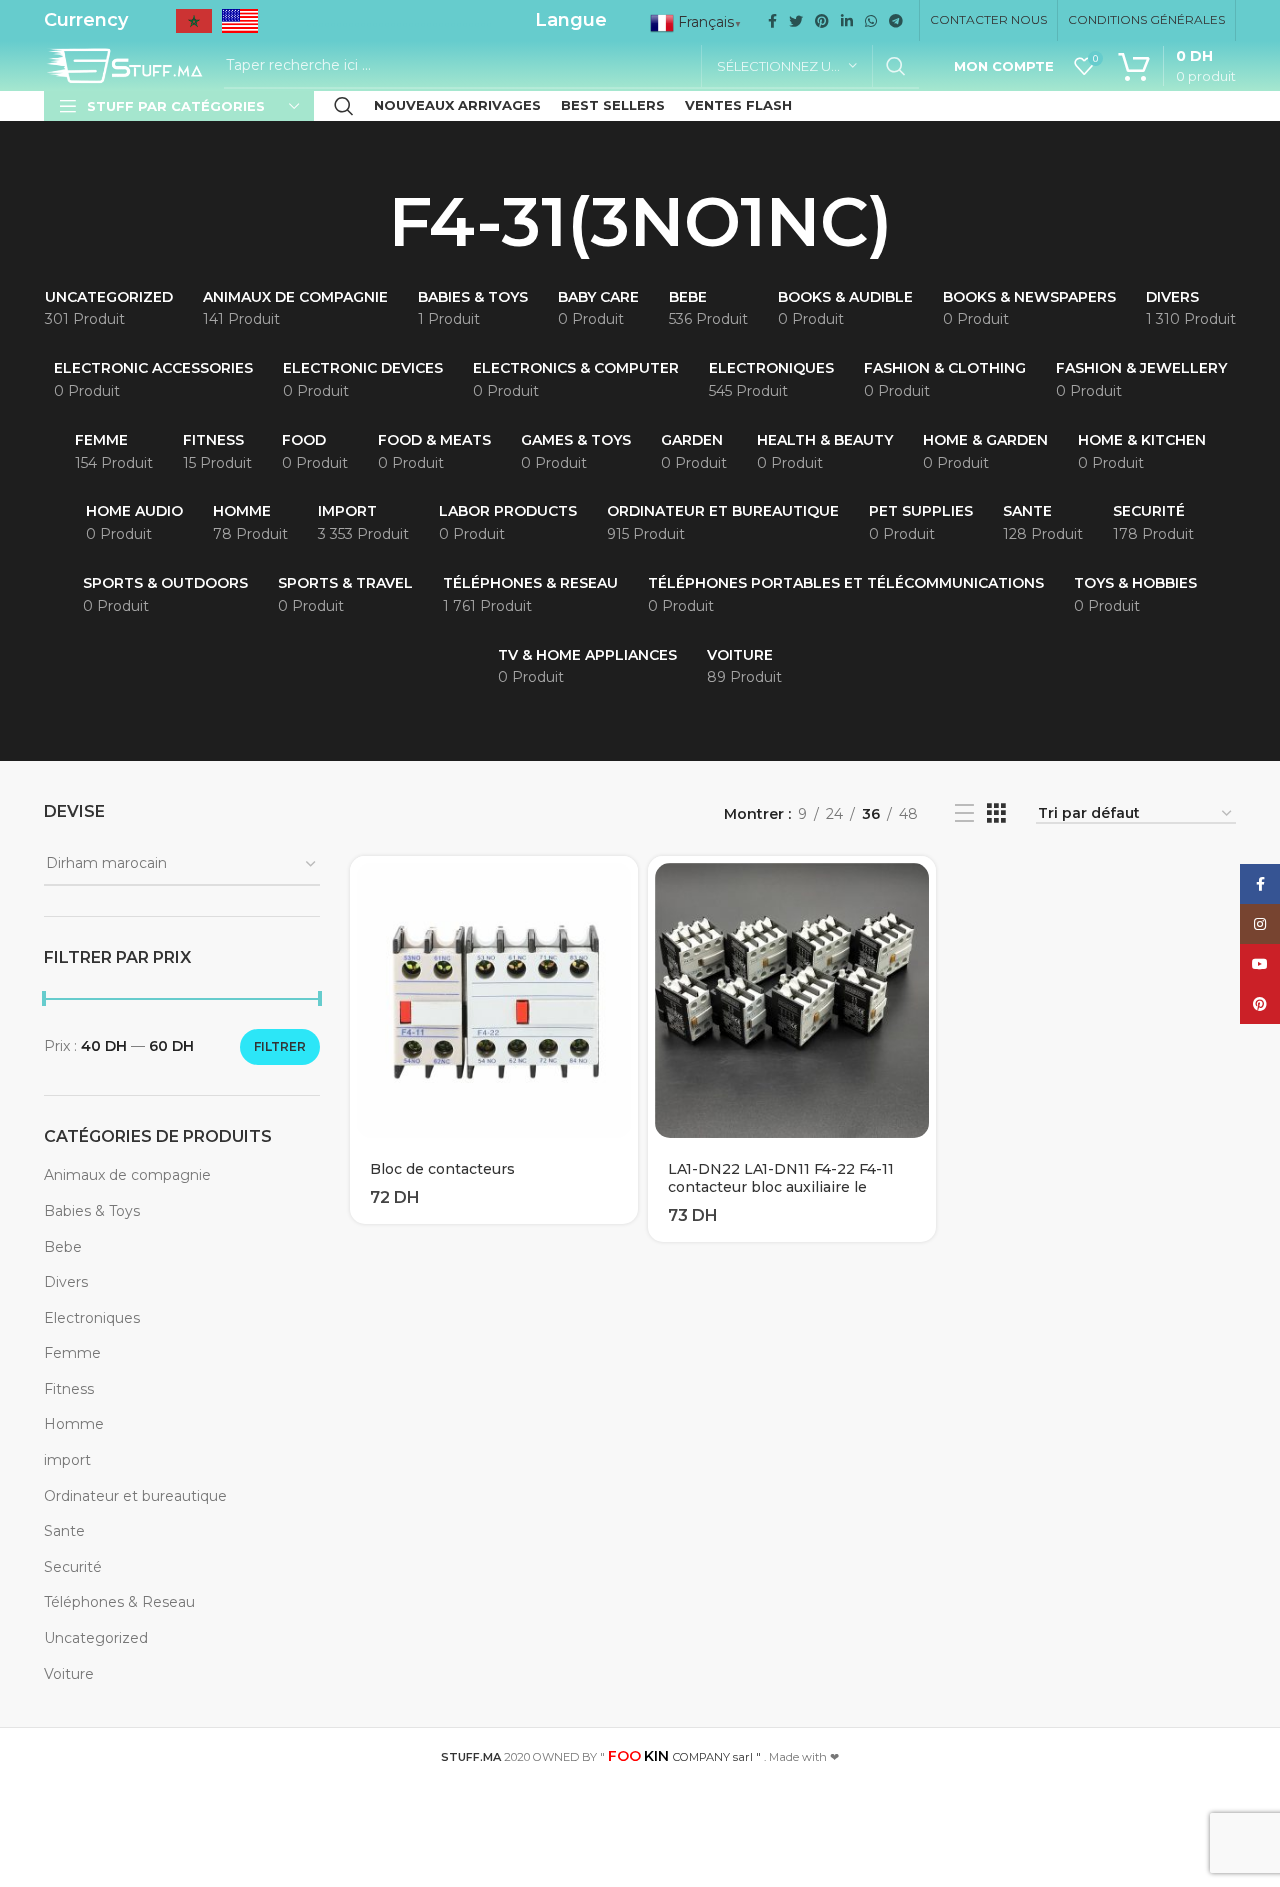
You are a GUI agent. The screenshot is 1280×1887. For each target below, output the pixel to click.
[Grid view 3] (996, 813)
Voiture (69, 1674)
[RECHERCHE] (896, 66)
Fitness (69, 1389)
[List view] (964, 813)
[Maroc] (194, 27)
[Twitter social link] (796, 21)
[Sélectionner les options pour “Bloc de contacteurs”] (623, 888)
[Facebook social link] (772, 21)
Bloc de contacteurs (442, 1169)
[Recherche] (344, 106)
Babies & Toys (92, 1211)
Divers (66, 1282)
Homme (74, 1424)
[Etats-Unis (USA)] (240, 27)
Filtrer (280, 1046)
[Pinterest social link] (822, 21)
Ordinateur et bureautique (135, 1496)
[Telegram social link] (896, 21)
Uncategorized (96, 1638)
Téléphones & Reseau (119, 1602)
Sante (64, 1531)
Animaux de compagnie (127, 1175)
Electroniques (92, 1318)
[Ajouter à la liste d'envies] (623, 933)
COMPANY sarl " (684, 1757)
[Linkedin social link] (847, 21)
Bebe (63, 1247)
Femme (72, 1353)
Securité (73, 1567)
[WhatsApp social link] (871, 21)
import (67, 1460)
